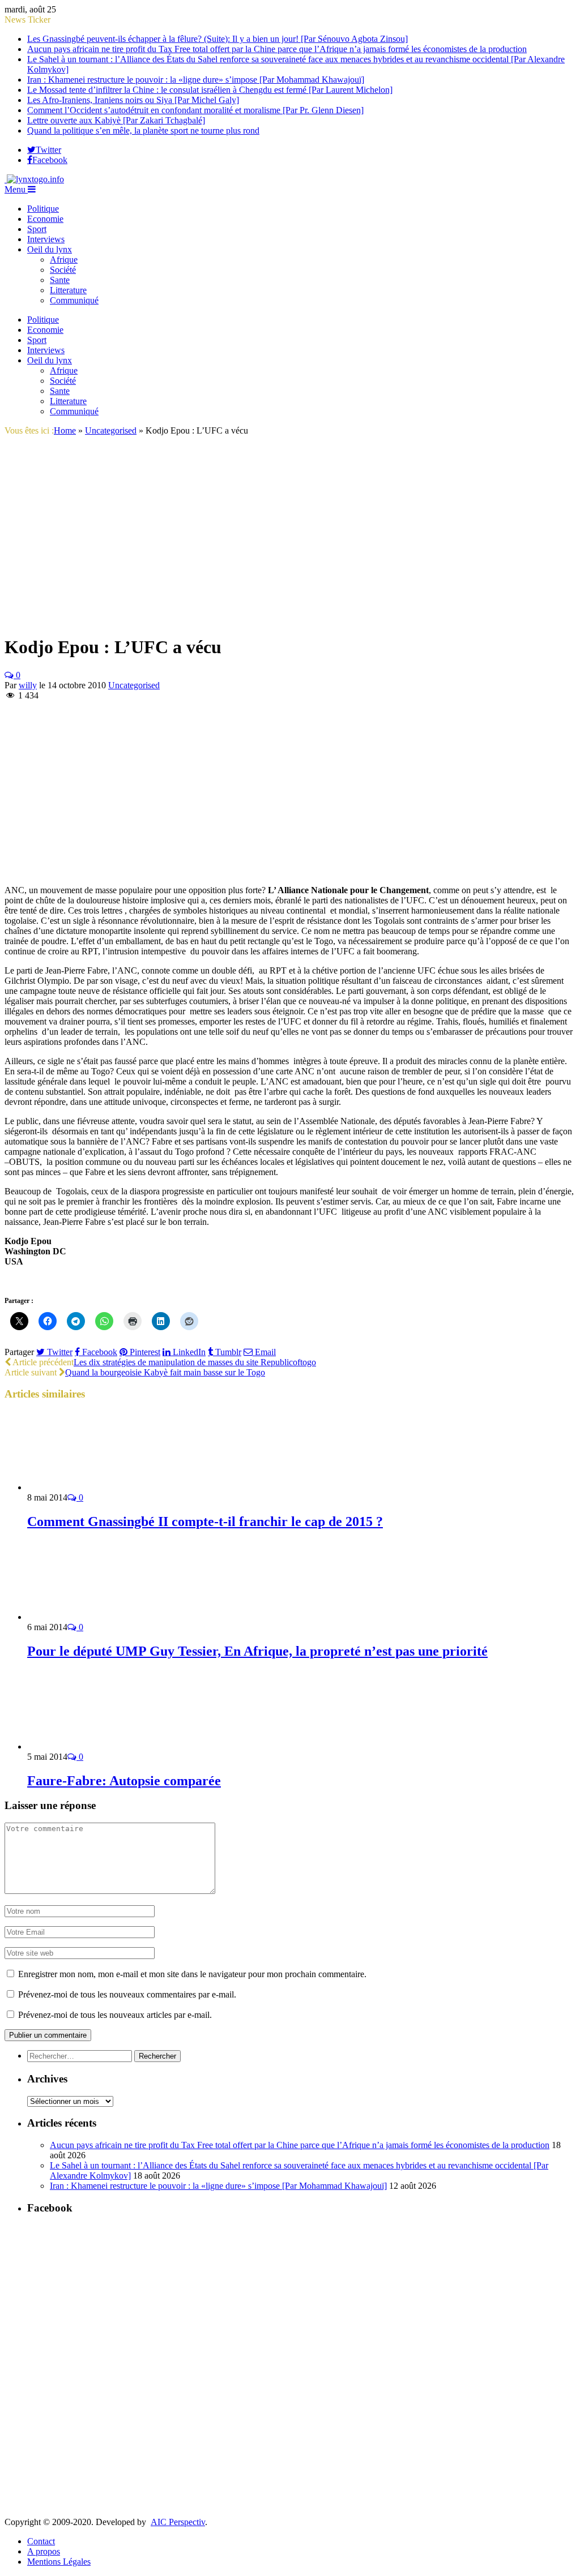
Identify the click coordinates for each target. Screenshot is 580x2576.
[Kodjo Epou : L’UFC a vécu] (150, 620)
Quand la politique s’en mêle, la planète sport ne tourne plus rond (143, 130)
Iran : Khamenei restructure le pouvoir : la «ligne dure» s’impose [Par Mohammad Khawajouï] (196, 80)
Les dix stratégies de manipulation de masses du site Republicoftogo (195, 1362)
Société (63, 270)
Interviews (46, 239)
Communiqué (74, 300)
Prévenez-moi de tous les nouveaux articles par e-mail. (115, 2015)
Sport (37, 229)
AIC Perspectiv (178, 2522)
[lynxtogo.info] (34, 179)
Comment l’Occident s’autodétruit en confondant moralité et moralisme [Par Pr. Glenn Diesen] (195, 110)
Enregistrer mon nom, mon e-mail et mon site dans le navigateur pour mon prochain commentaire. (192, 1974)
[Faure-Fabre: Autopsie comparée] (88, 1746)
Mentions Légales (59, 2562)
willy (28, 685)
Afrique (64, 260)
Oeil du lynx (50, 249)
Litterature (68, 290)
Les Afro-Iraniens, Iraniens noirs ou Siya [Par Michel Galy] (133, 100)
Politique (43, 209)
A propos (44, 2551)
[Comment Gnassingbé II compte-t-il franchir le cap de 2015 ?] (88, 1487)
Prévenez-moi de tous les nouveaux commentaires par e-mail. (127, 1994)
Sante (60, 280)
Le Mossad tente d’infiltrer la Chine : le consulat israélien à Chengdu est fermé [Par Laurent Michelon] (210, 90)
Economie (45, 219)
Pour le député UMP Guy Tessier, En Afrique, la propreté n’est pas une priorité (257, 1651)
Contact (41, 2541)
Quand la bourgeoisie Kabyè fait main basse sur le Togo (165, 1372)
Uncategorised (134, 685)
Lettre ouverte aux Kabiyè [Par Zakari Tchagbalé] (116, 120)
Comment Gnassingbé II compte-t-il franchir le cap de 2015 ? (205, 1521)
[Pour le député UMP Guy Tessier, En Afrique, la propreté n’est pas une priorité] (88, 1617)
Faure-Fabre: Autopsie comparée (124, 1781)
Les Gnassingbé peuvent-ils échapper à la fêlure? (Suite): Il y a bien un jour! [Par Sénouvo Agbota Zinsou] (217, 39)
